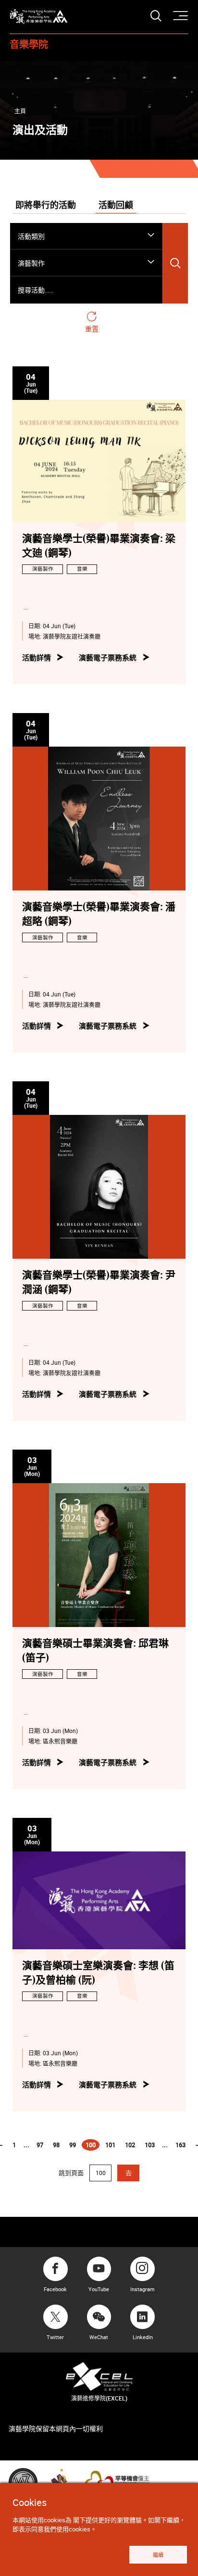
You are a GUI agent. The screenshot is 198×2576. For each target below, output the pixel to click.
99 (73, 2145)
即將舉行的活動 (46, 206)
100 (92, 2146)
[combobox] (86, 236)
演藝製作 (43, 569)
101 (110, 2145)
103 (150, 2145)
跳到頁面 (72, 2173)
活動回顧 (116, 206)
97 (40, 2145)
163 (180, 2145)
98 (56, 2145)
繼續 (158, 2555)
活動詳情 (37, 657)
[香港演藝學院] (39, 17)
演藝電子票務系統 (108, 657)
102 (130, 2145)
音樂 (82, 569)
